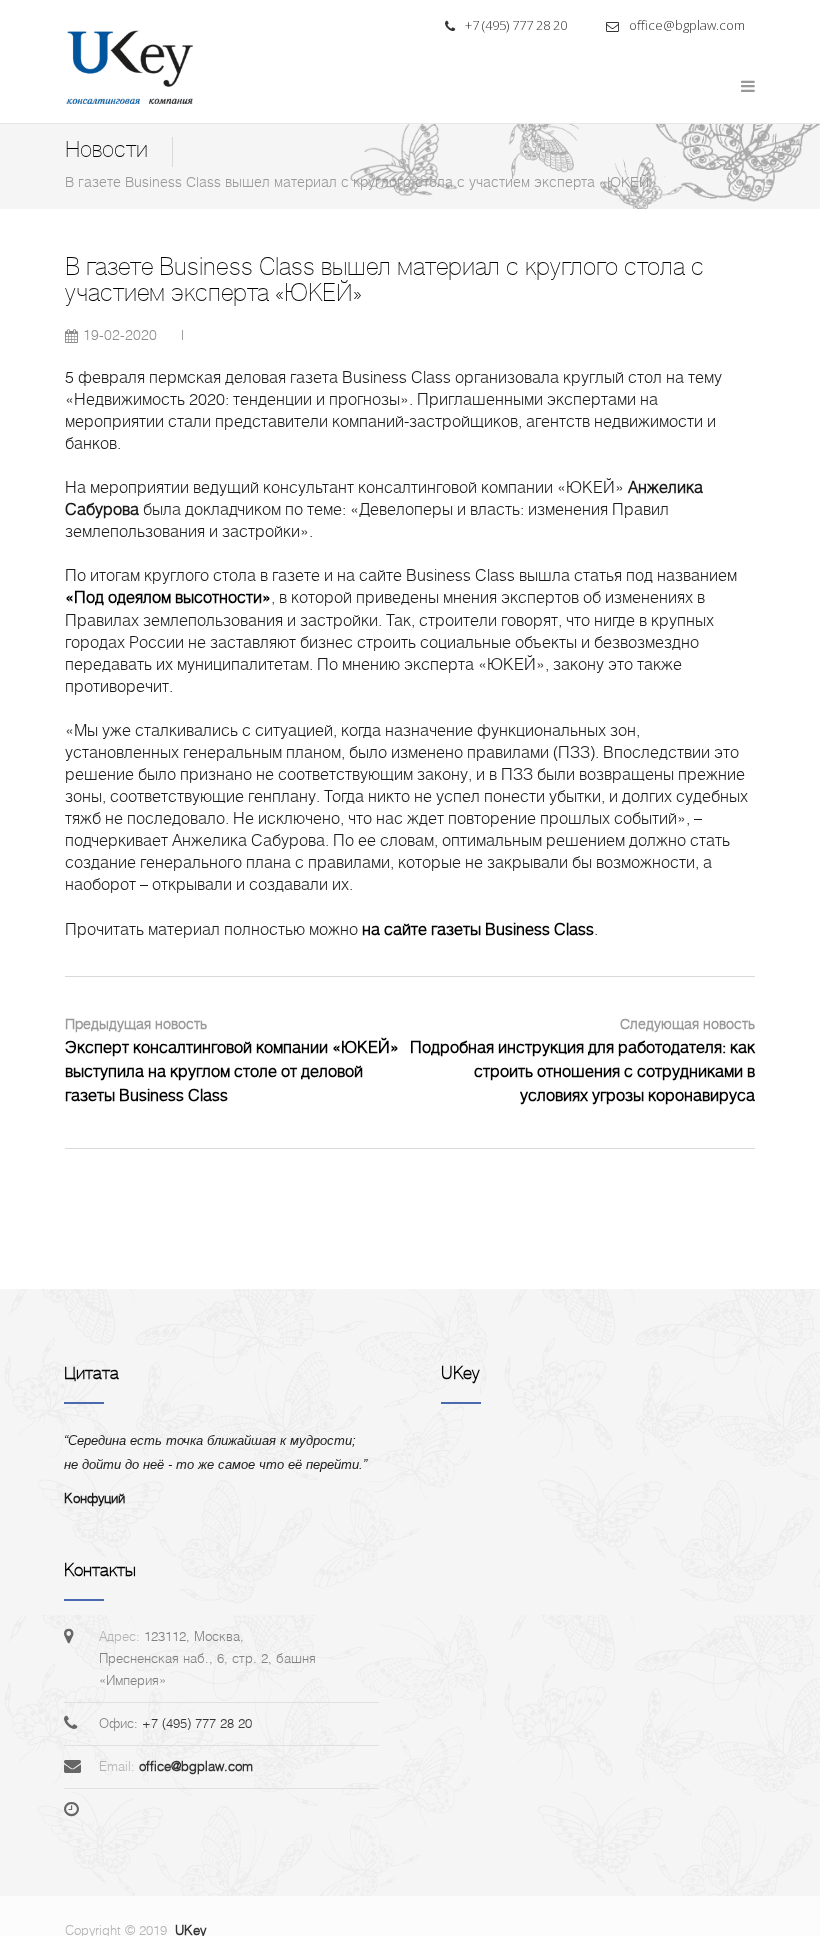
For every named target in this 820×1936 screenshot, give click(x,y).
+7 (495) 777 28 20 (514, 25)
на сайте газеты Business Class (478, 929)
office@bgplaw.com (685, 25)
